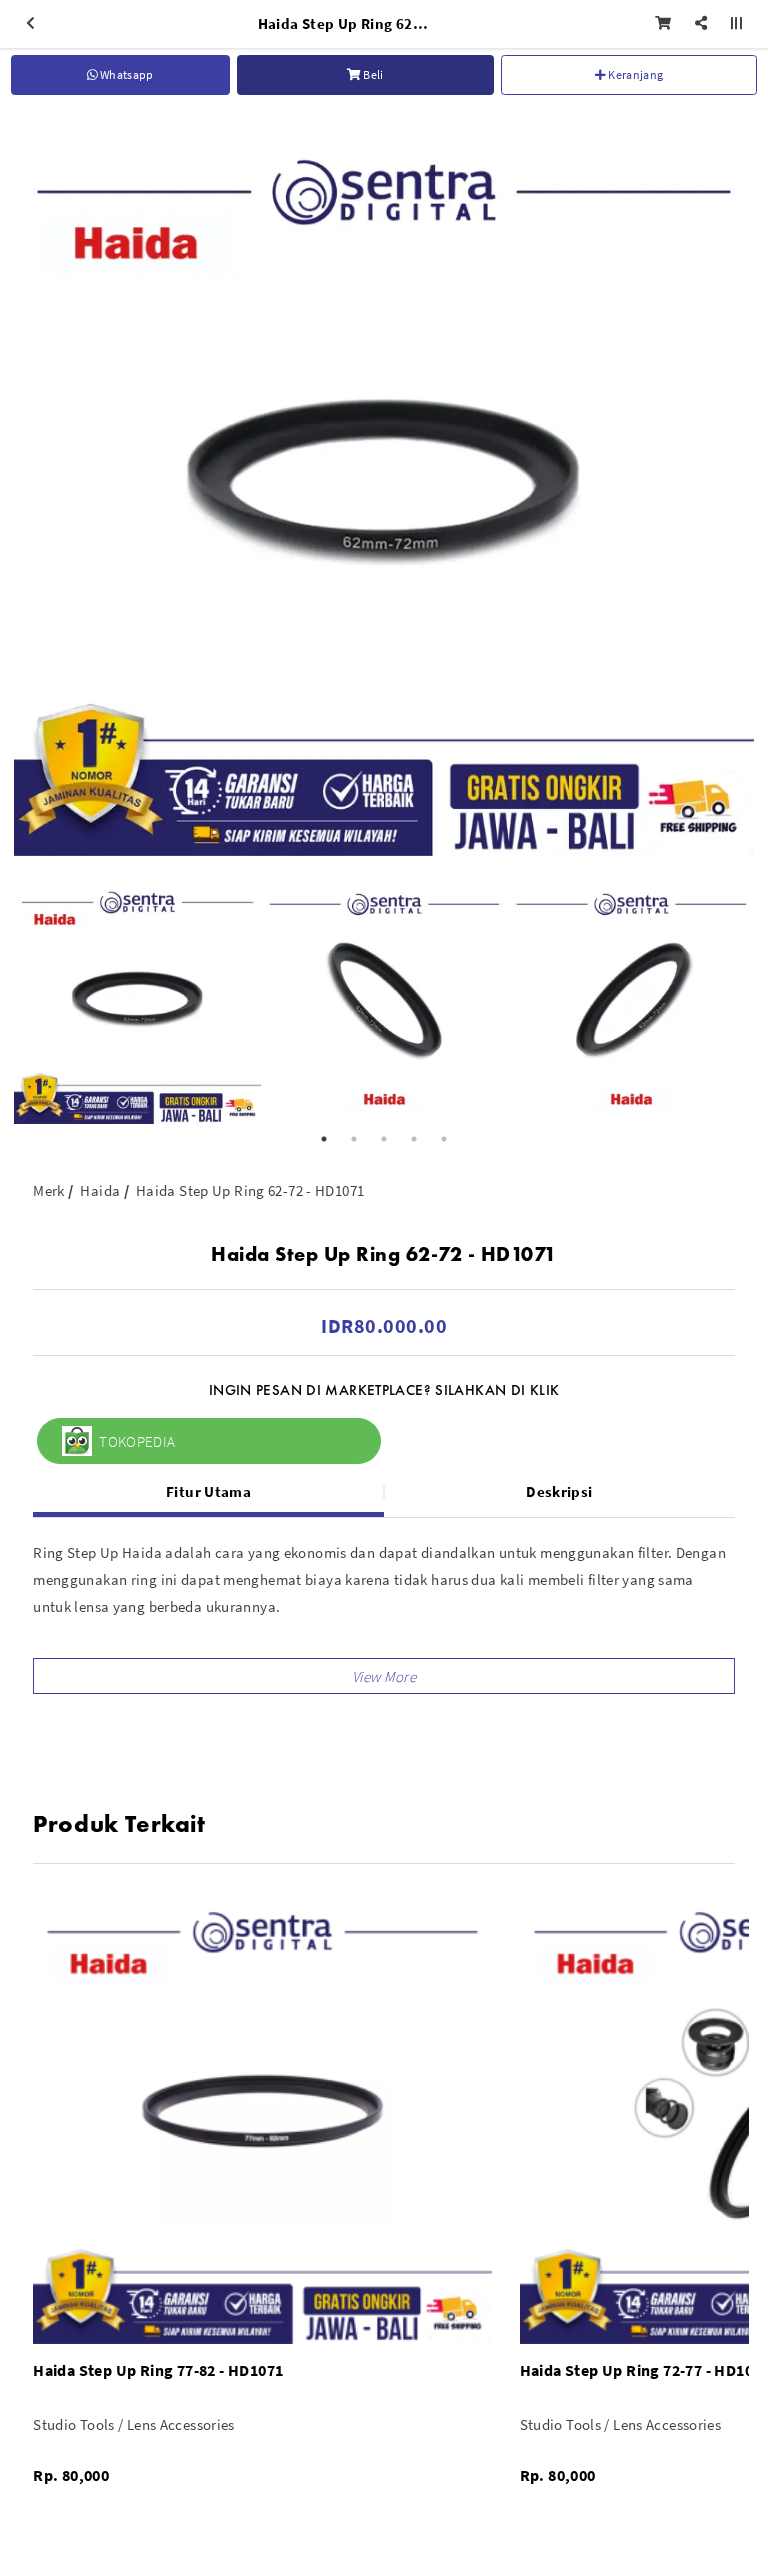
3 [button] (384, 1139)
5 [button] (444, 1139)
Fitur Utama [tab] (208, 1491)
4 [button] (414, 1139)
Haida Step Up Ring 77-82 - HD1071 (158, 2370)
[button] (384, 1676)
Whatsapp (126, 74)
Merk (49, 1190)
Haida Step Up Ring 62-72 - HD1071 (250, 1190)
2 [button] (354, 1139)
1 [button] (324, 1139)
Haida (100, 1190)
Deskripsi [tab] (559, 1491)
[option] (384, 486)
